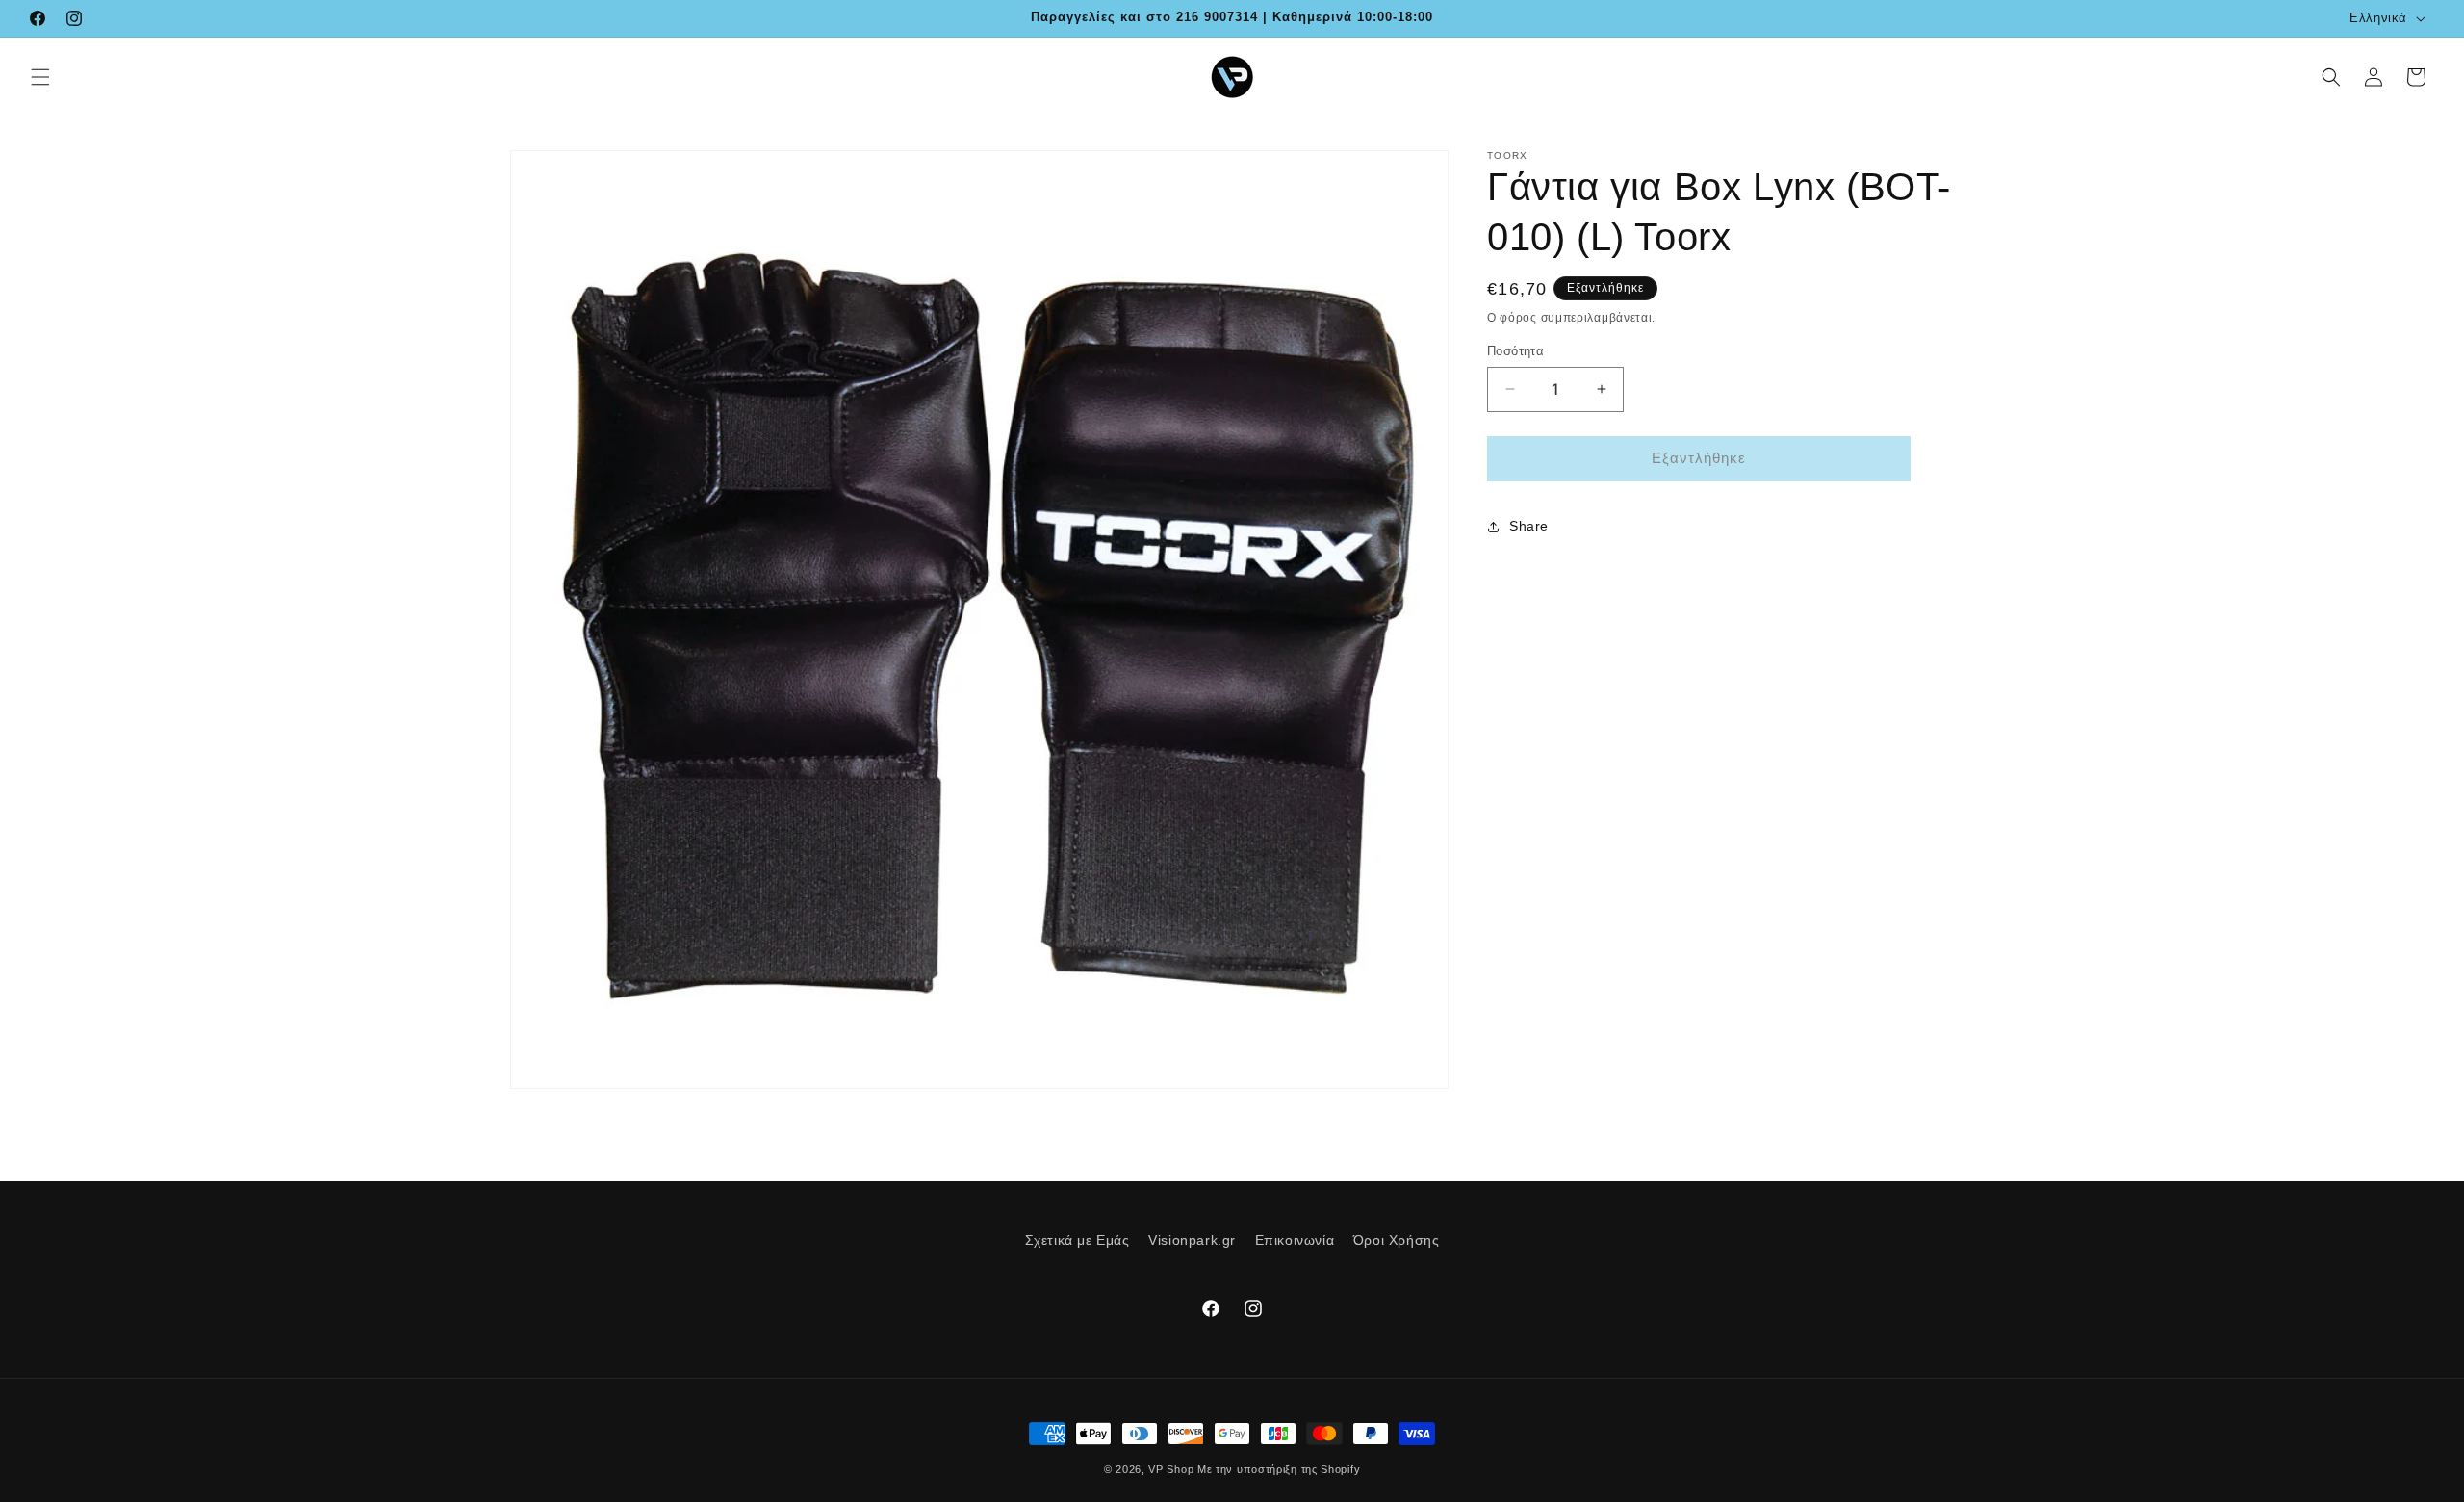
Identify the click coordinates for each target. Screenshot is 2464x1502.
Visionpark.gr (1192, 1240)
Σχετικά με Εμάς (1078, 1240)
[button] (40, 77)
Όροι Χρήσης (1397, 1240)
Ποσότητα (1515, 351)
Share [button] (1529, 526)
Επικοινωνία (1295, 1240)
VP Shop (1171, 1469)
